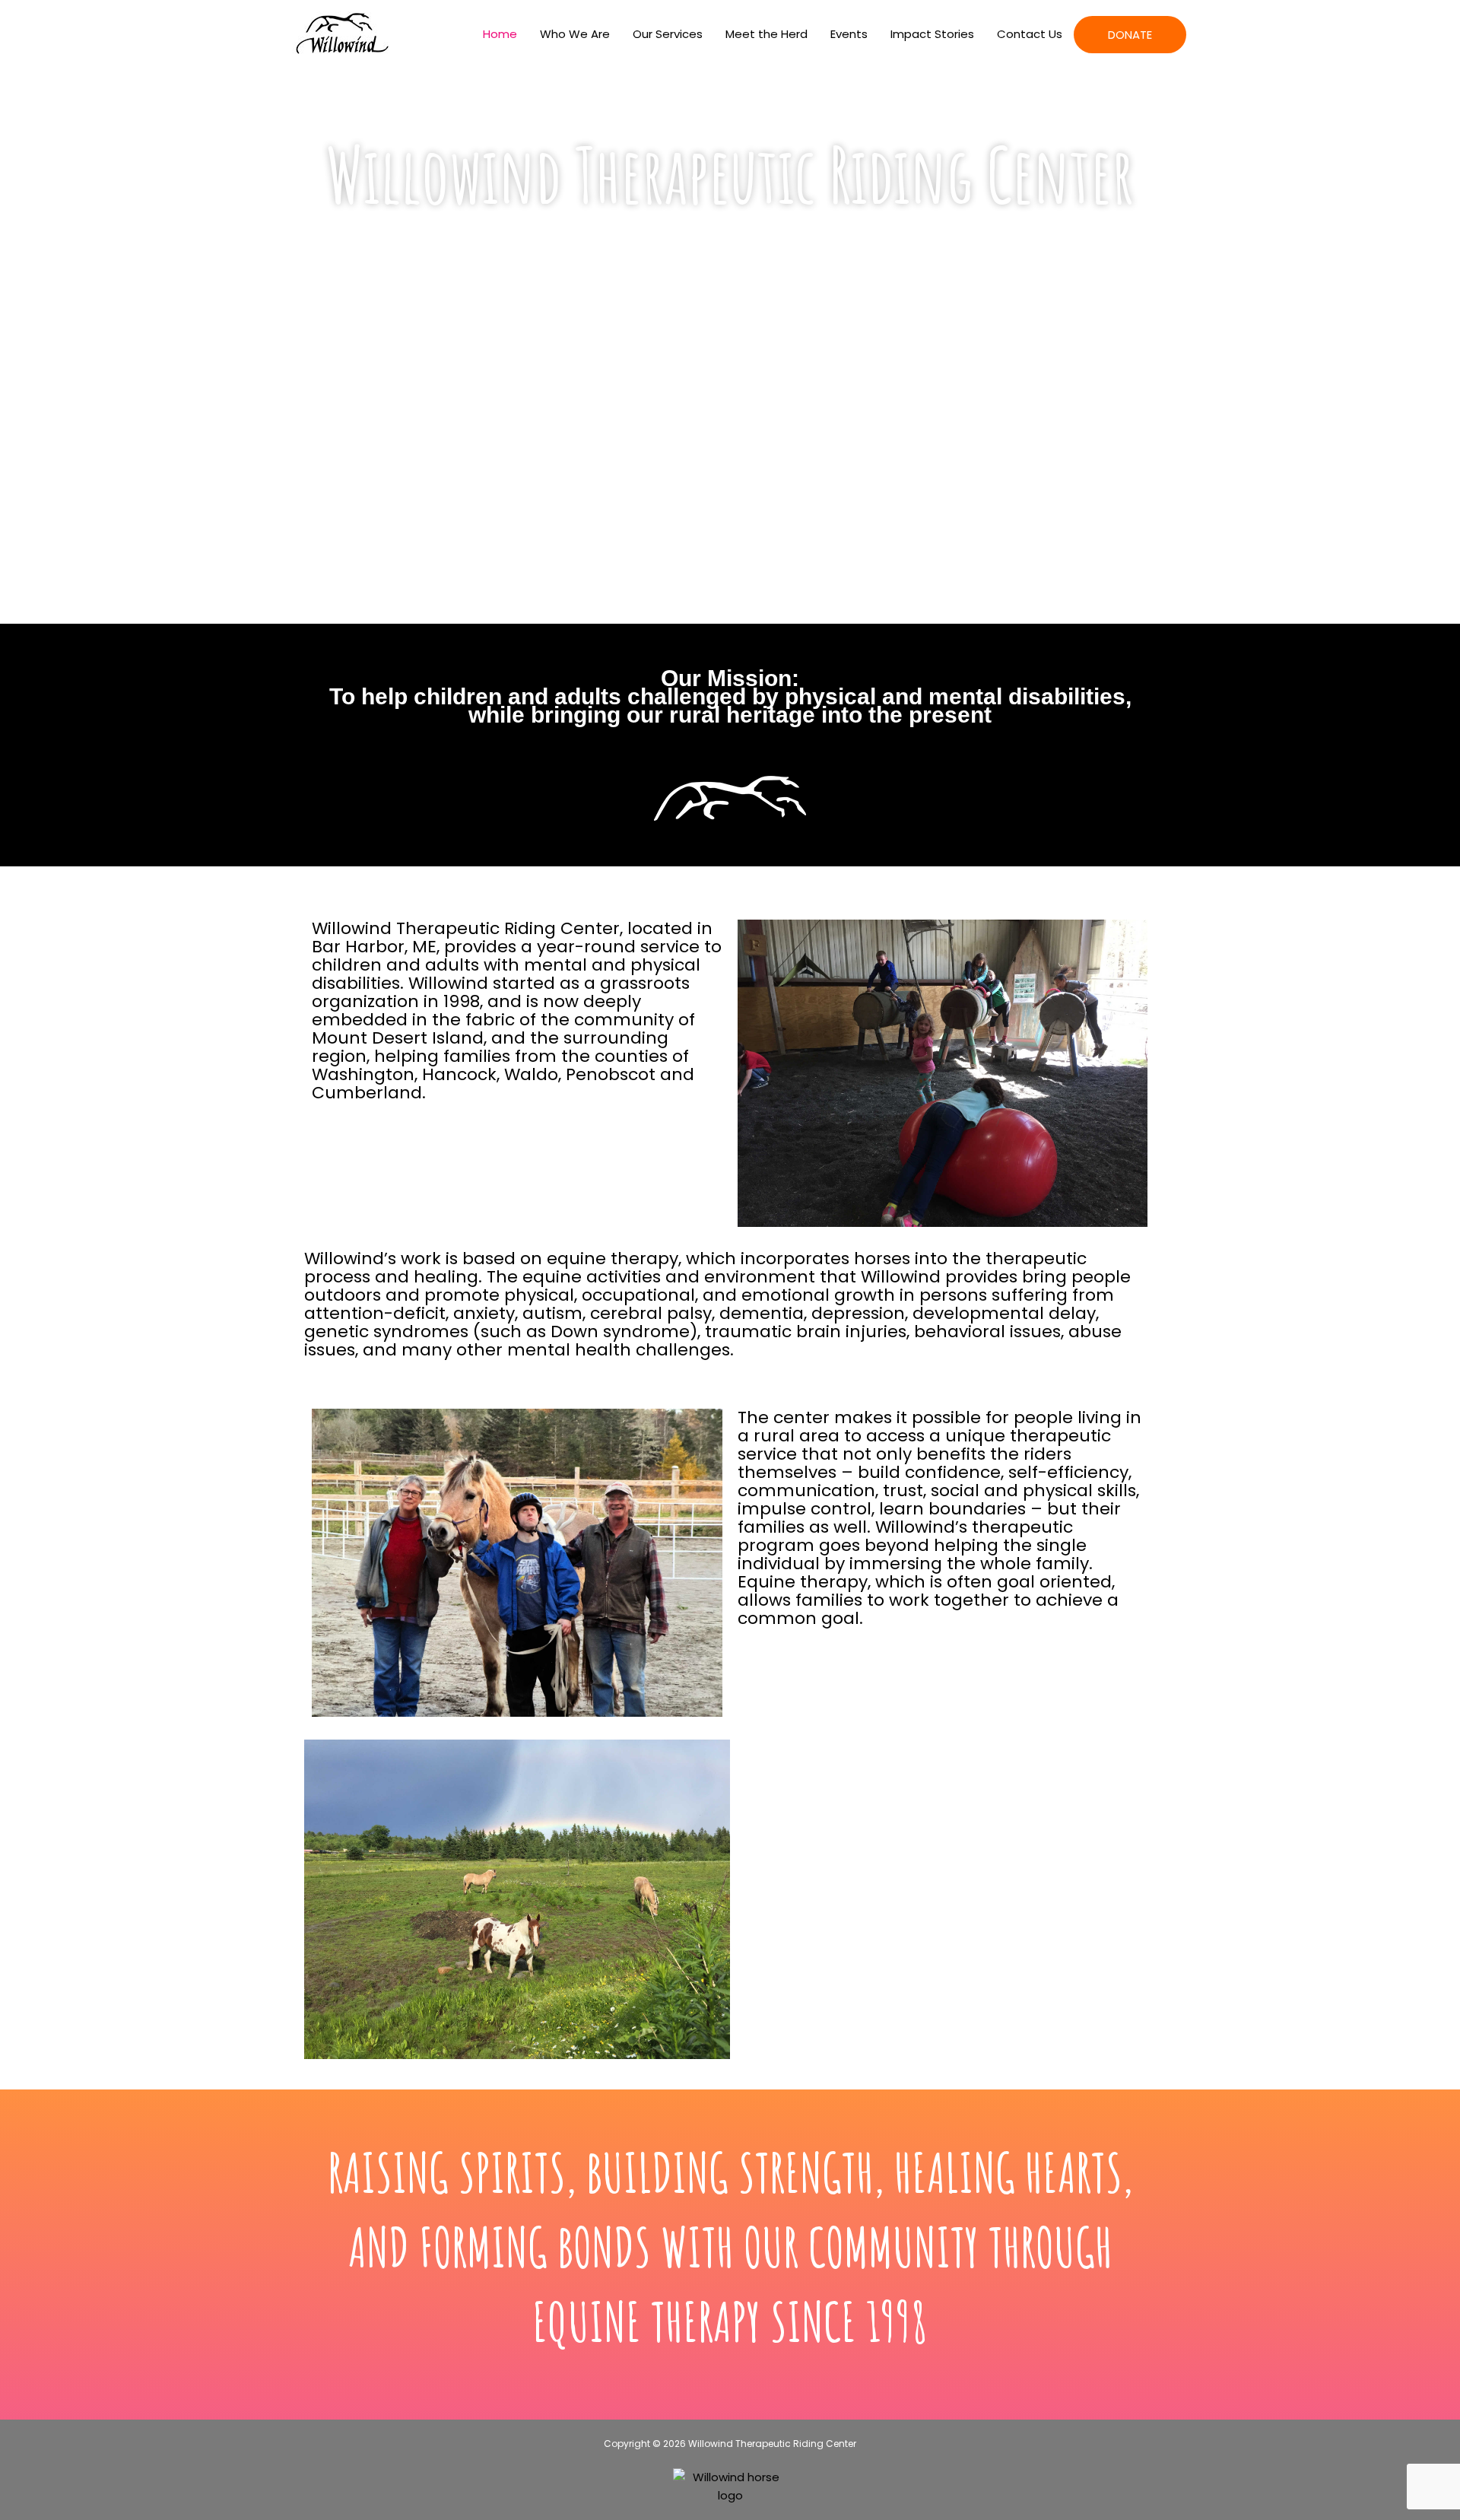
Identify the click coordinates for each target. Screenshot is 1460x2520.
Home (500, 34)
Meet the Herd (766, 34)
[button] (319, 1900)
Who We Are (575, 34)
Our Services (668, 34)
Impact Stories (932, 34)
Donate (1130, 35)
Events (849, 34)
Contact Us (1030, 34)
